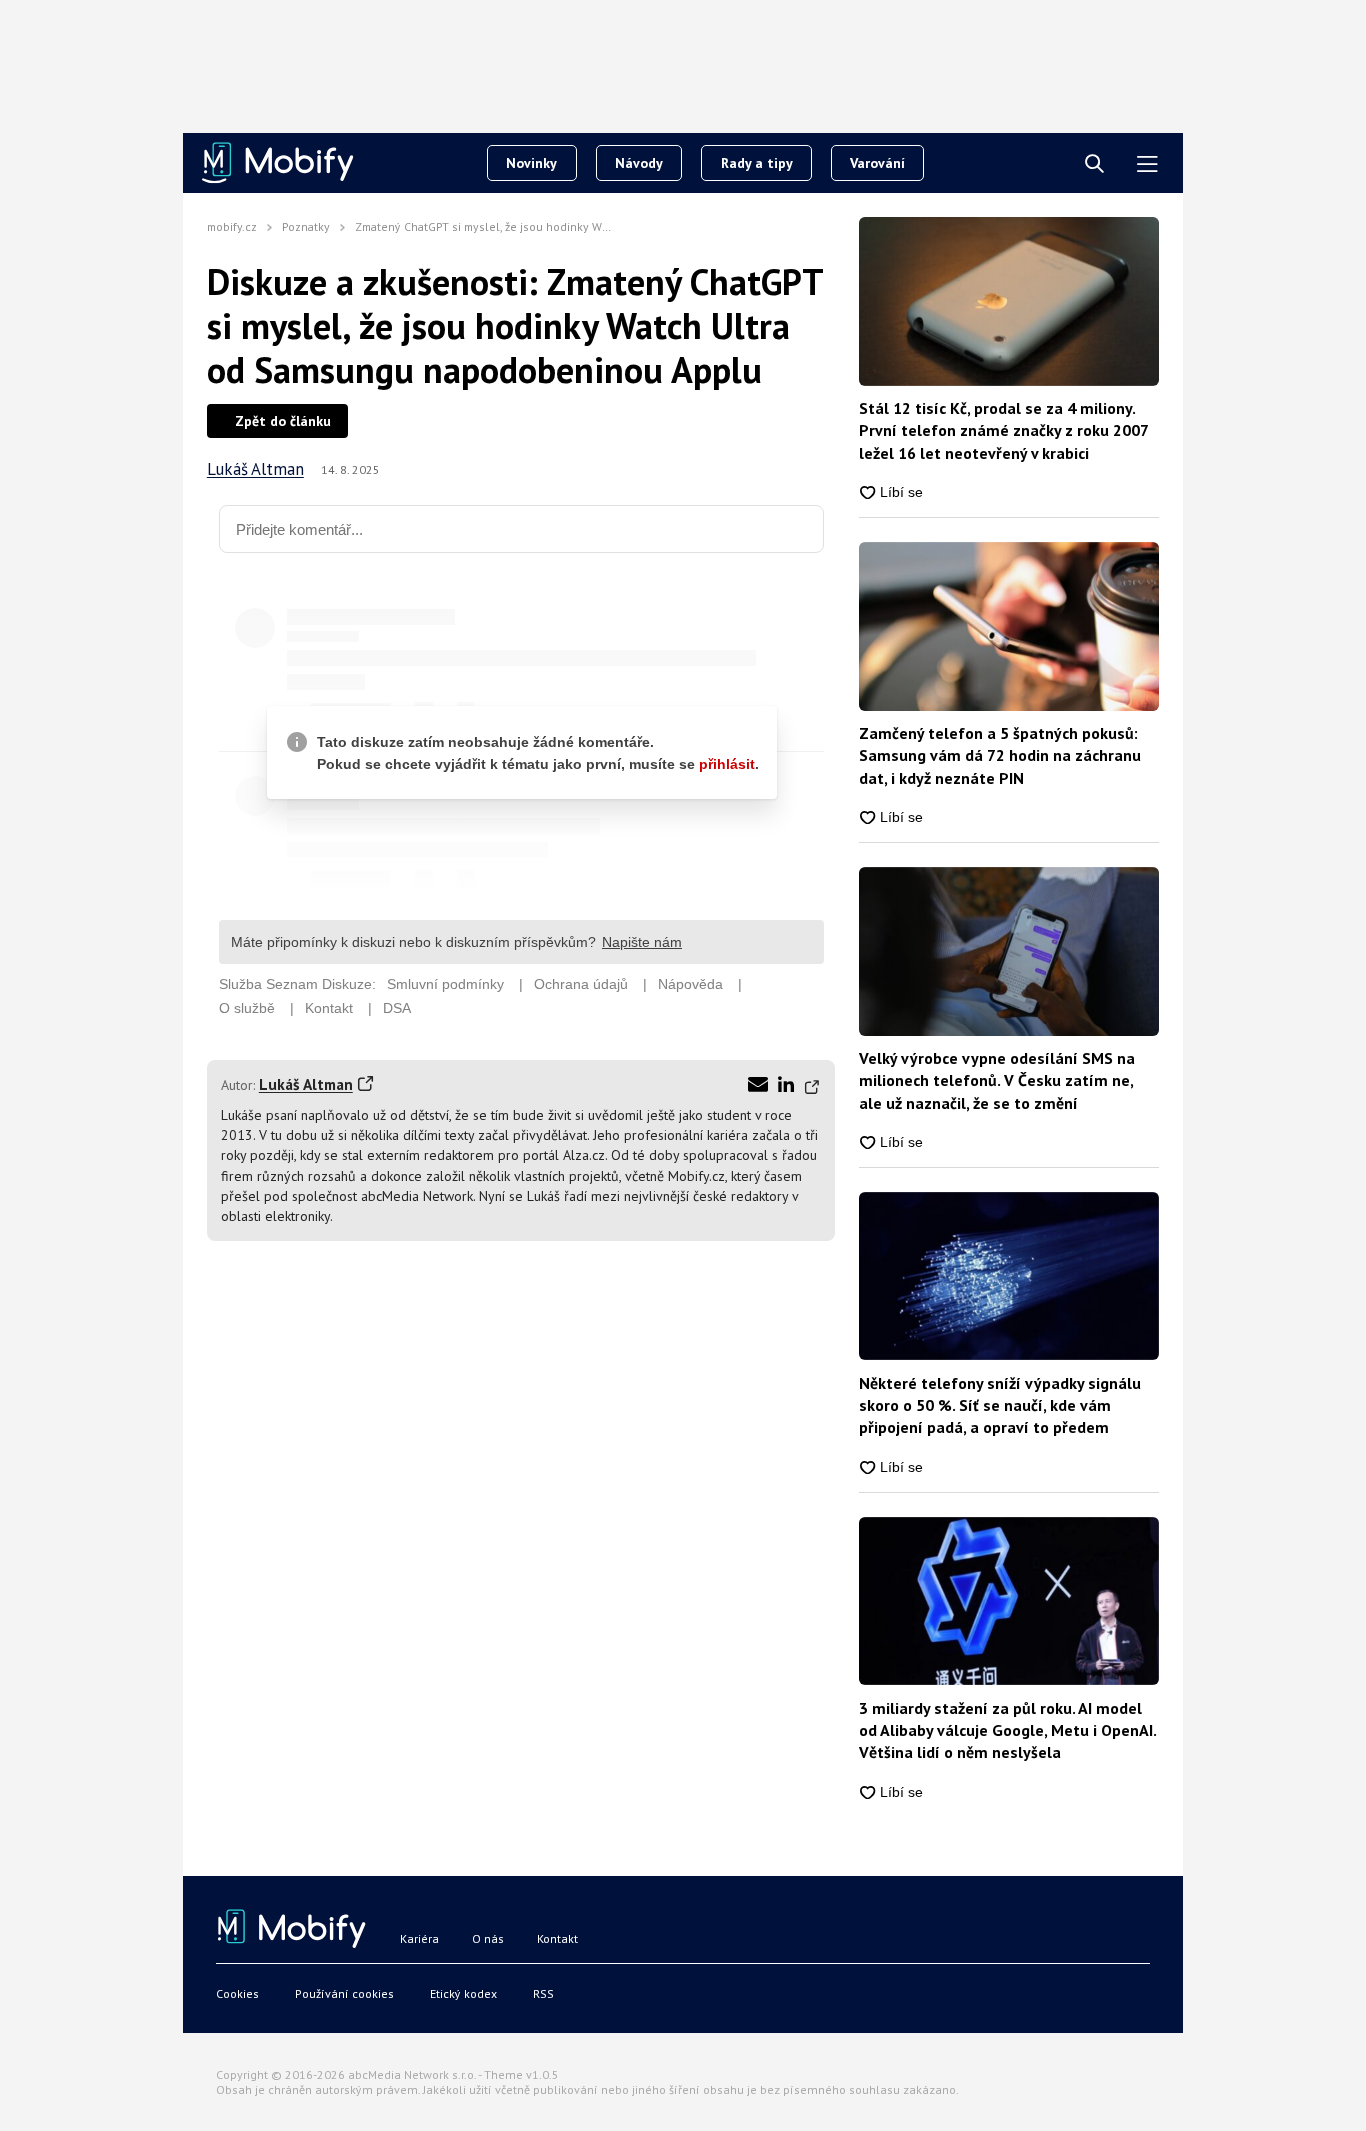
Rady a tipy (757, 163)
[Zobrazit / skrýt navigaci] (1147, 164)
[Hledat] (1094, 164)
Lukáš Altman (255, 469)
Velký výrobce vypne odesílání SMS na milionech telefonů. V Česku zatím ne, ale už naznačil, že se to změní (997, 1080)
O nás (488, 1938)
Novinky (531, 163)
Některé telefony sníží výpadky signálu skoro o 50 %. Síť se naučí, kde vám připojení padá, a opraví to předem (1000, 1405)
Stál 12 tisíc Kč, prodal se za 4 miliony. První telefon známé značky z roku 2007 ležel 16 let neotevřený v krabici (1003, 430)
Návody (639, 163)
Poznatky (306, 226)
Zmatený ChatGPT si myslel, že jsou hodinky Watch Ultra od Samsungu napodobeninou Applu (604, 226)
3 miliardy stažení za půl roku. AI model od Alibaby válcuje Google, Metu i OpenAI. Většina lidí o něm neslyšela (1007, 1730)
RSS (543, 1993)
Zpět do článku (283, 421)
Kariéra (419, 1938)
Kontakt (557, 1938)
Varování (877, 163)
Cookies (237, 1993)
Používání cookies (344, 1993)
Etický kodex (463, 1993)
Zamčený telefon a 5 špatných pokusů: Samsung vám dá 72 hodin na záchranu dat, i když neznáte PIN (1000, 755)
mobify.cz (232, 226)
